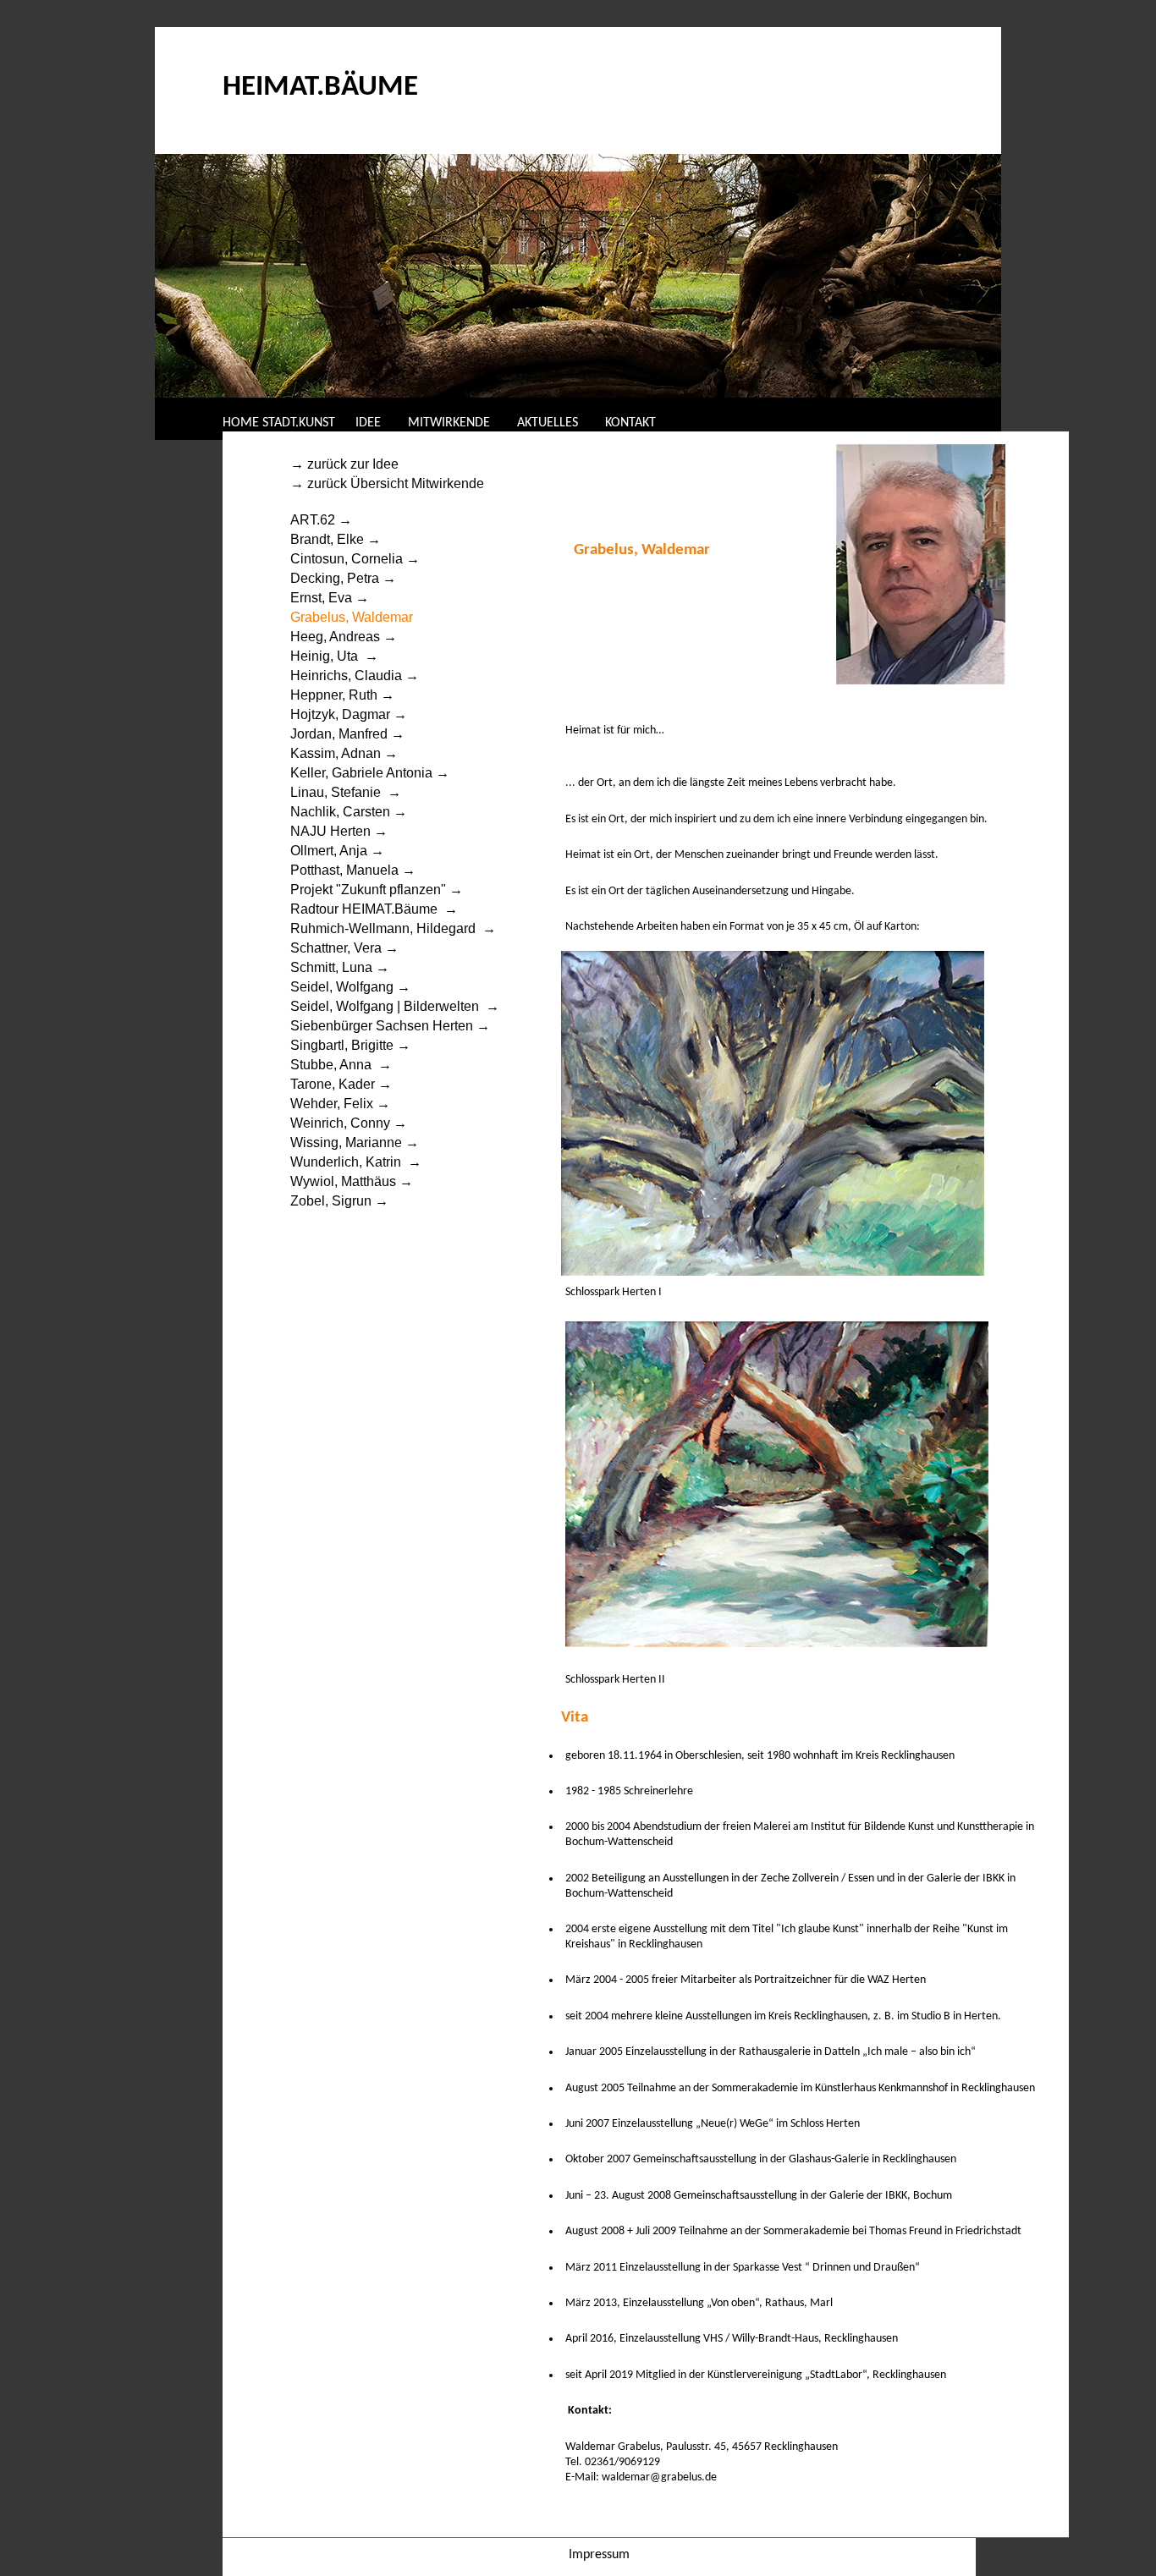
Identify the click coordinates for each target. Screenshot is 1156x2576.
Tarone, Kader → (341, 1084)
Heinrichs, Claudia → (355, 676)
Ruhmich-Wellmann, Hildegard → (393, 928)
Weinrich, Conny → (349, 1123)
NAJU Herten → (339, 831)
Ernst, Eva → (330, 598)
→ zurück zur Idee (346, 464)
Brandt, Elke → (336, 539)
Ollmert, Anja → (337, 851)
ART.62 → (321, 520)
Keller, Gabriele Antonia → (370, 773)
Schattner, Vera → (344, 948)
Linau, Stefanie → (346, 792)
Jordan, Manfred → (347, 734)
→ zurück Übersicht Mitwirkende (389, 483)
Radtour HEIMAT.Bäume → (374, 909)
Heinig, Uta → (334, 656)
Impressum (599, 2555)
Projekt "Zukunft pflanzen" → (377, 890)
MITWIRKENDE (449, 423)
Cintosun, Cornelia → (355, 559)
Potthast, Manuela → (353, 870)
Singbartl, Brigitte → (350, 1045)
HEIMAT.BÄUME (320, 88)
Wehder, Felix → (340, 1104)
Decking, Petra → (343, 578)
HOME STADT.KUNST (279, 423)
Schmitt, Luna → (340, 967)
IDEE (370, 423)
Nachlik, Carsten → (349, 812)
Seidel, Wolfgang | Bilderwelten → (395, 1006)
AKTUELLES (548, 423)
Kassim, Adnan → (344, 753)
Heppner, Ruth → (342, 695)
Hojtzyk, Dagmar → (350, 714)
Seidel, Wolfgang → (350, 987)
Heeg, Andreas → (344, 637)
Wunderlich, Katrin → (356, 1162)
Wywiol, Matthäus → (352, 1181)
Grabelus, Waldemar (352, 617)
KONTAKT (630, 423)
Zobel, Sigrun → (339, 1201)
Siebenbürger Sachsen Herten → (390, 1026)
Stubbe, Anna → (341, 1065)
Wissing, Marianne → (355, 1142)
